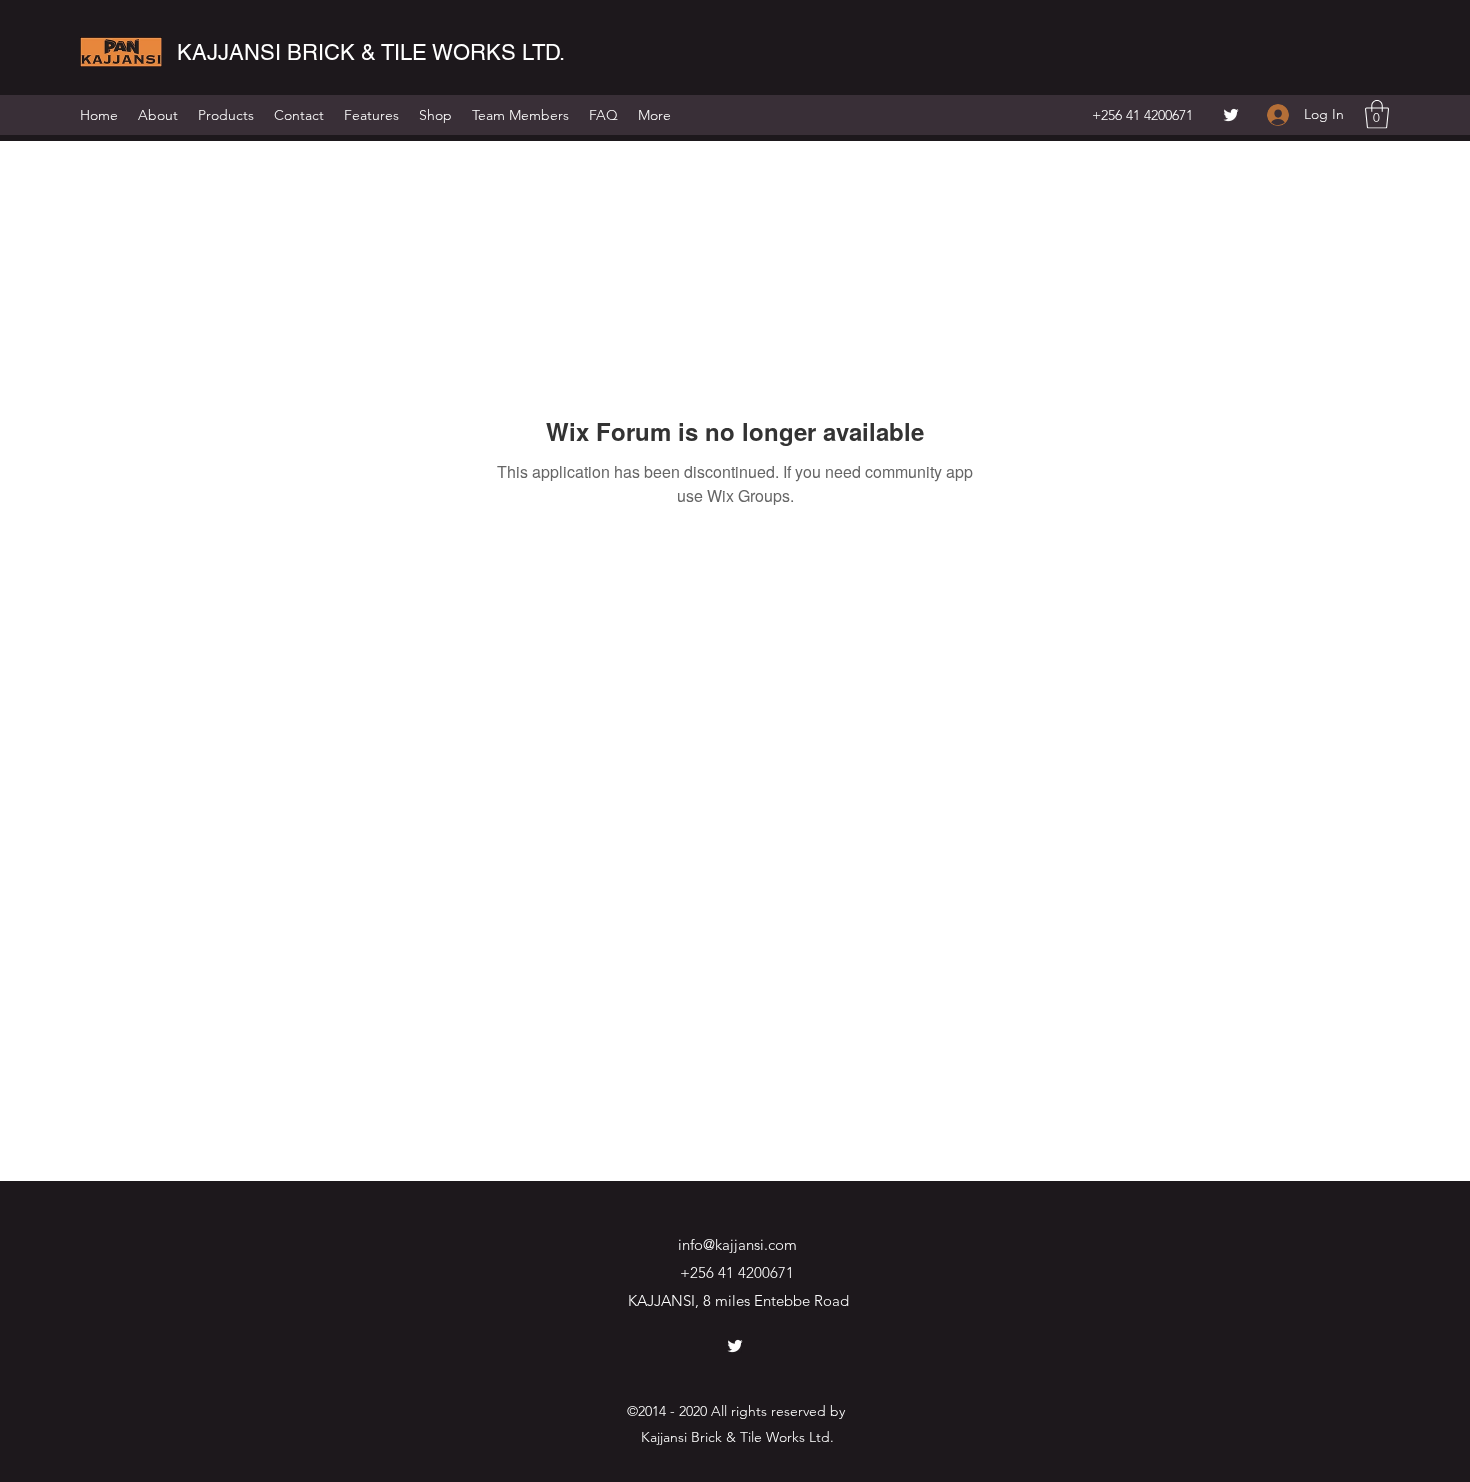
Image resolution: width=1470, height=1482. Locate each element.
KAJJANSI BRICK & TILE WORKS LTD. (371, 52)
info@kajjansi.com (737, 1244)
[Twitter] (1231, 115)
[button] (1377, 114)
